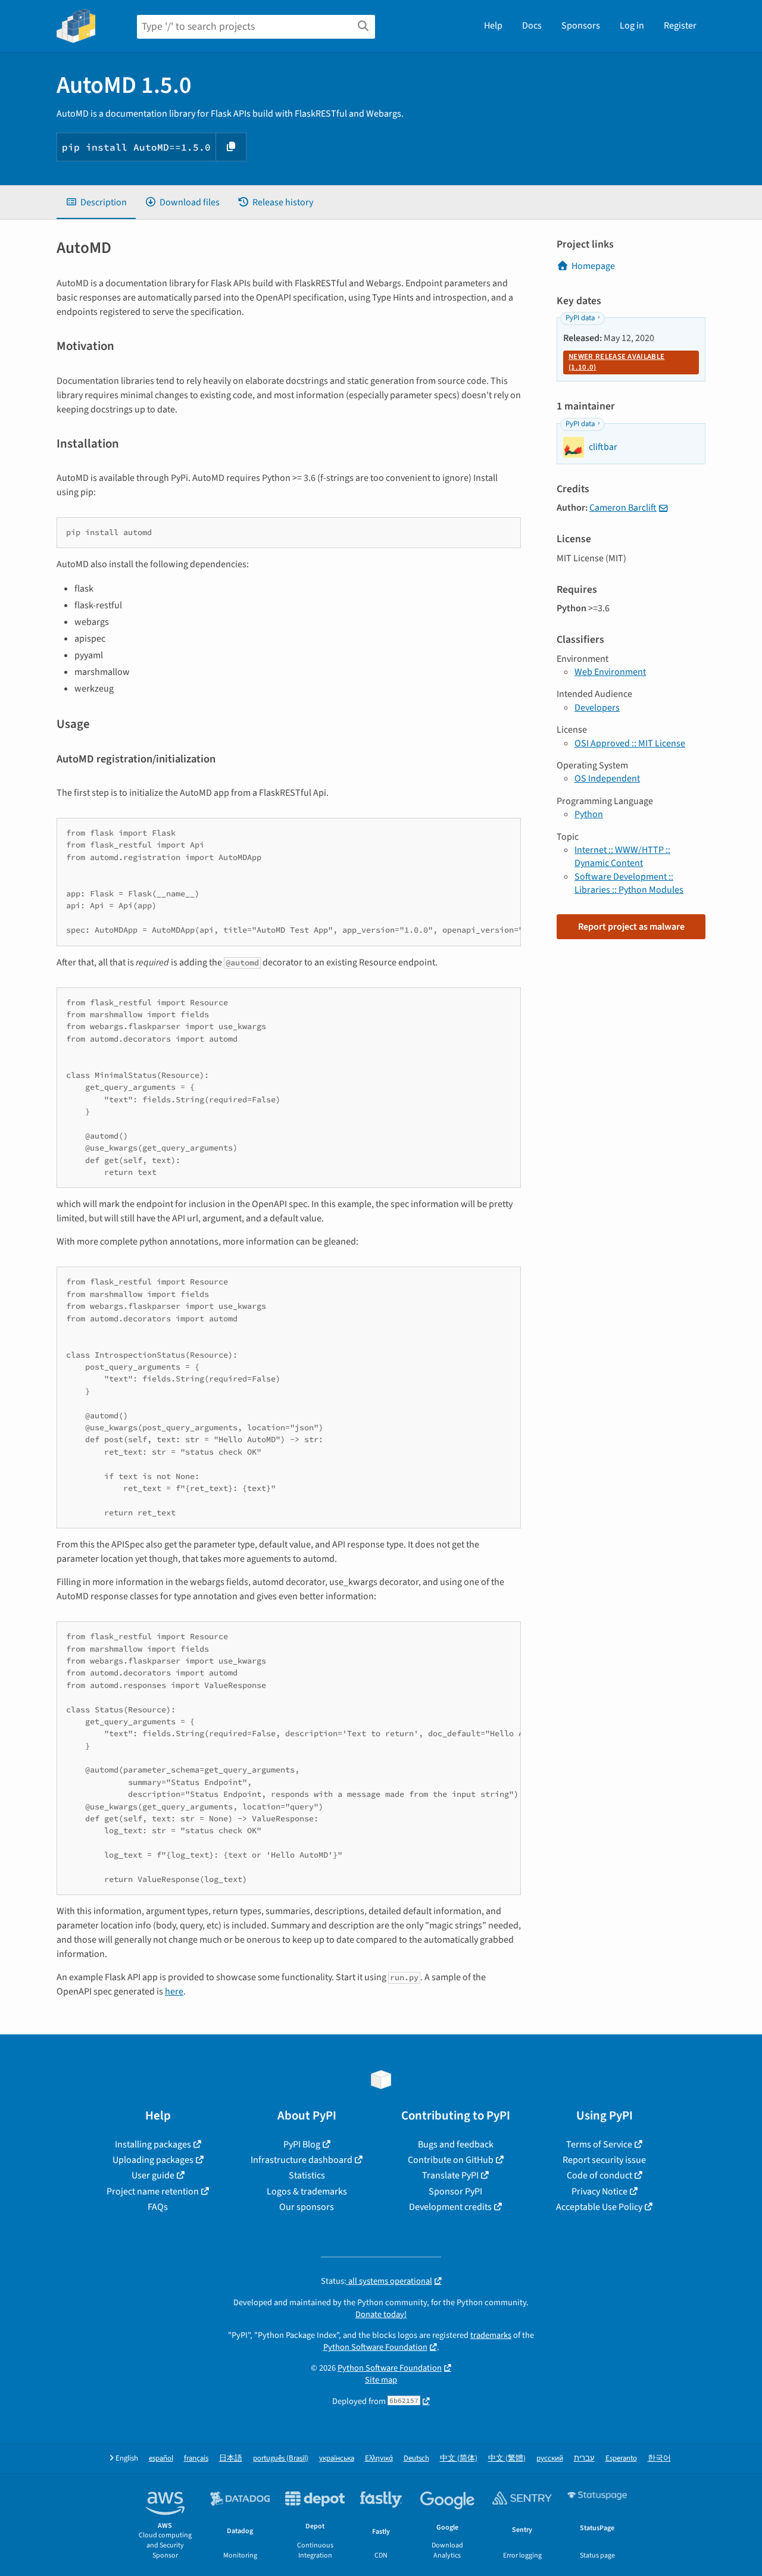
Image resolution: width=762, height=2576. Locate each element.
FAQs (158, 2207)
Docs (532, 26)
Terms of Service (599, 2144)
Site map (381, 2380)
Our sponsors (307, 2207)
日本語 (231, 2458)
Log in (632, 26)
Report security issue (604, 2160)
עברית (584, 2458)
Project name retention (153, 2192)
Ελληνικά (379, 2458)
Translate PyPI (450, 2175)
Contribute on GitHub (451, 2160)
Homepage (593, 266)
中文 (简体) (459, 2458)
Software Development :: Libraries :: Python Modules (629, 883)
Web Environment (610, 672)
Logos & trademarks (307, 2192)
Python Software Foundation (375, 2347)
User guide (153, 2175)
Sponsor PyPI (455, 2192)
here (174, 1992)
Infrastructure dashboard (302, 2160)
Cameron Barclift (623, 508)
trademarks (491, 2335)
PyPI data (580, 318)
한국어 (659, 2458)
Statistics (307, 2175)
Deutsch (416, 2458)
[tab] (96, 202)
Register (680, 26)
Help (493, 26)
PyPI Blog (302, 2144)
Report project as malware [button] (631, 927)
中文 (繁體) (507, 2458)
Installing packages (153, 2144)
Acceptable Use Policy (599, 2207)
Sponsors (581, 26)
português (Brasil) (281, 2458)
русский (550, 2458)
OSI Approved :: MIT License (630, 743)
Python (589, 814)
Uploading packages (153, 2160)
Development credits (450, 2207)
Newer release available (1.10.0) (616, 362)
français (196, 2458)
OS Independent (607, 779)
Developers (597, 708)
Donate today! (381, 2314)
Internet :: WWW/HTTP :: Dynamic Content (622, 856)
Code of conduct (599, 2175)
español (161, 2458)
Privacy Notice (599, 2192)
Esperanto (621, 2458)
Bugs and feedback (456, 2144)
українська (337, 2458)
